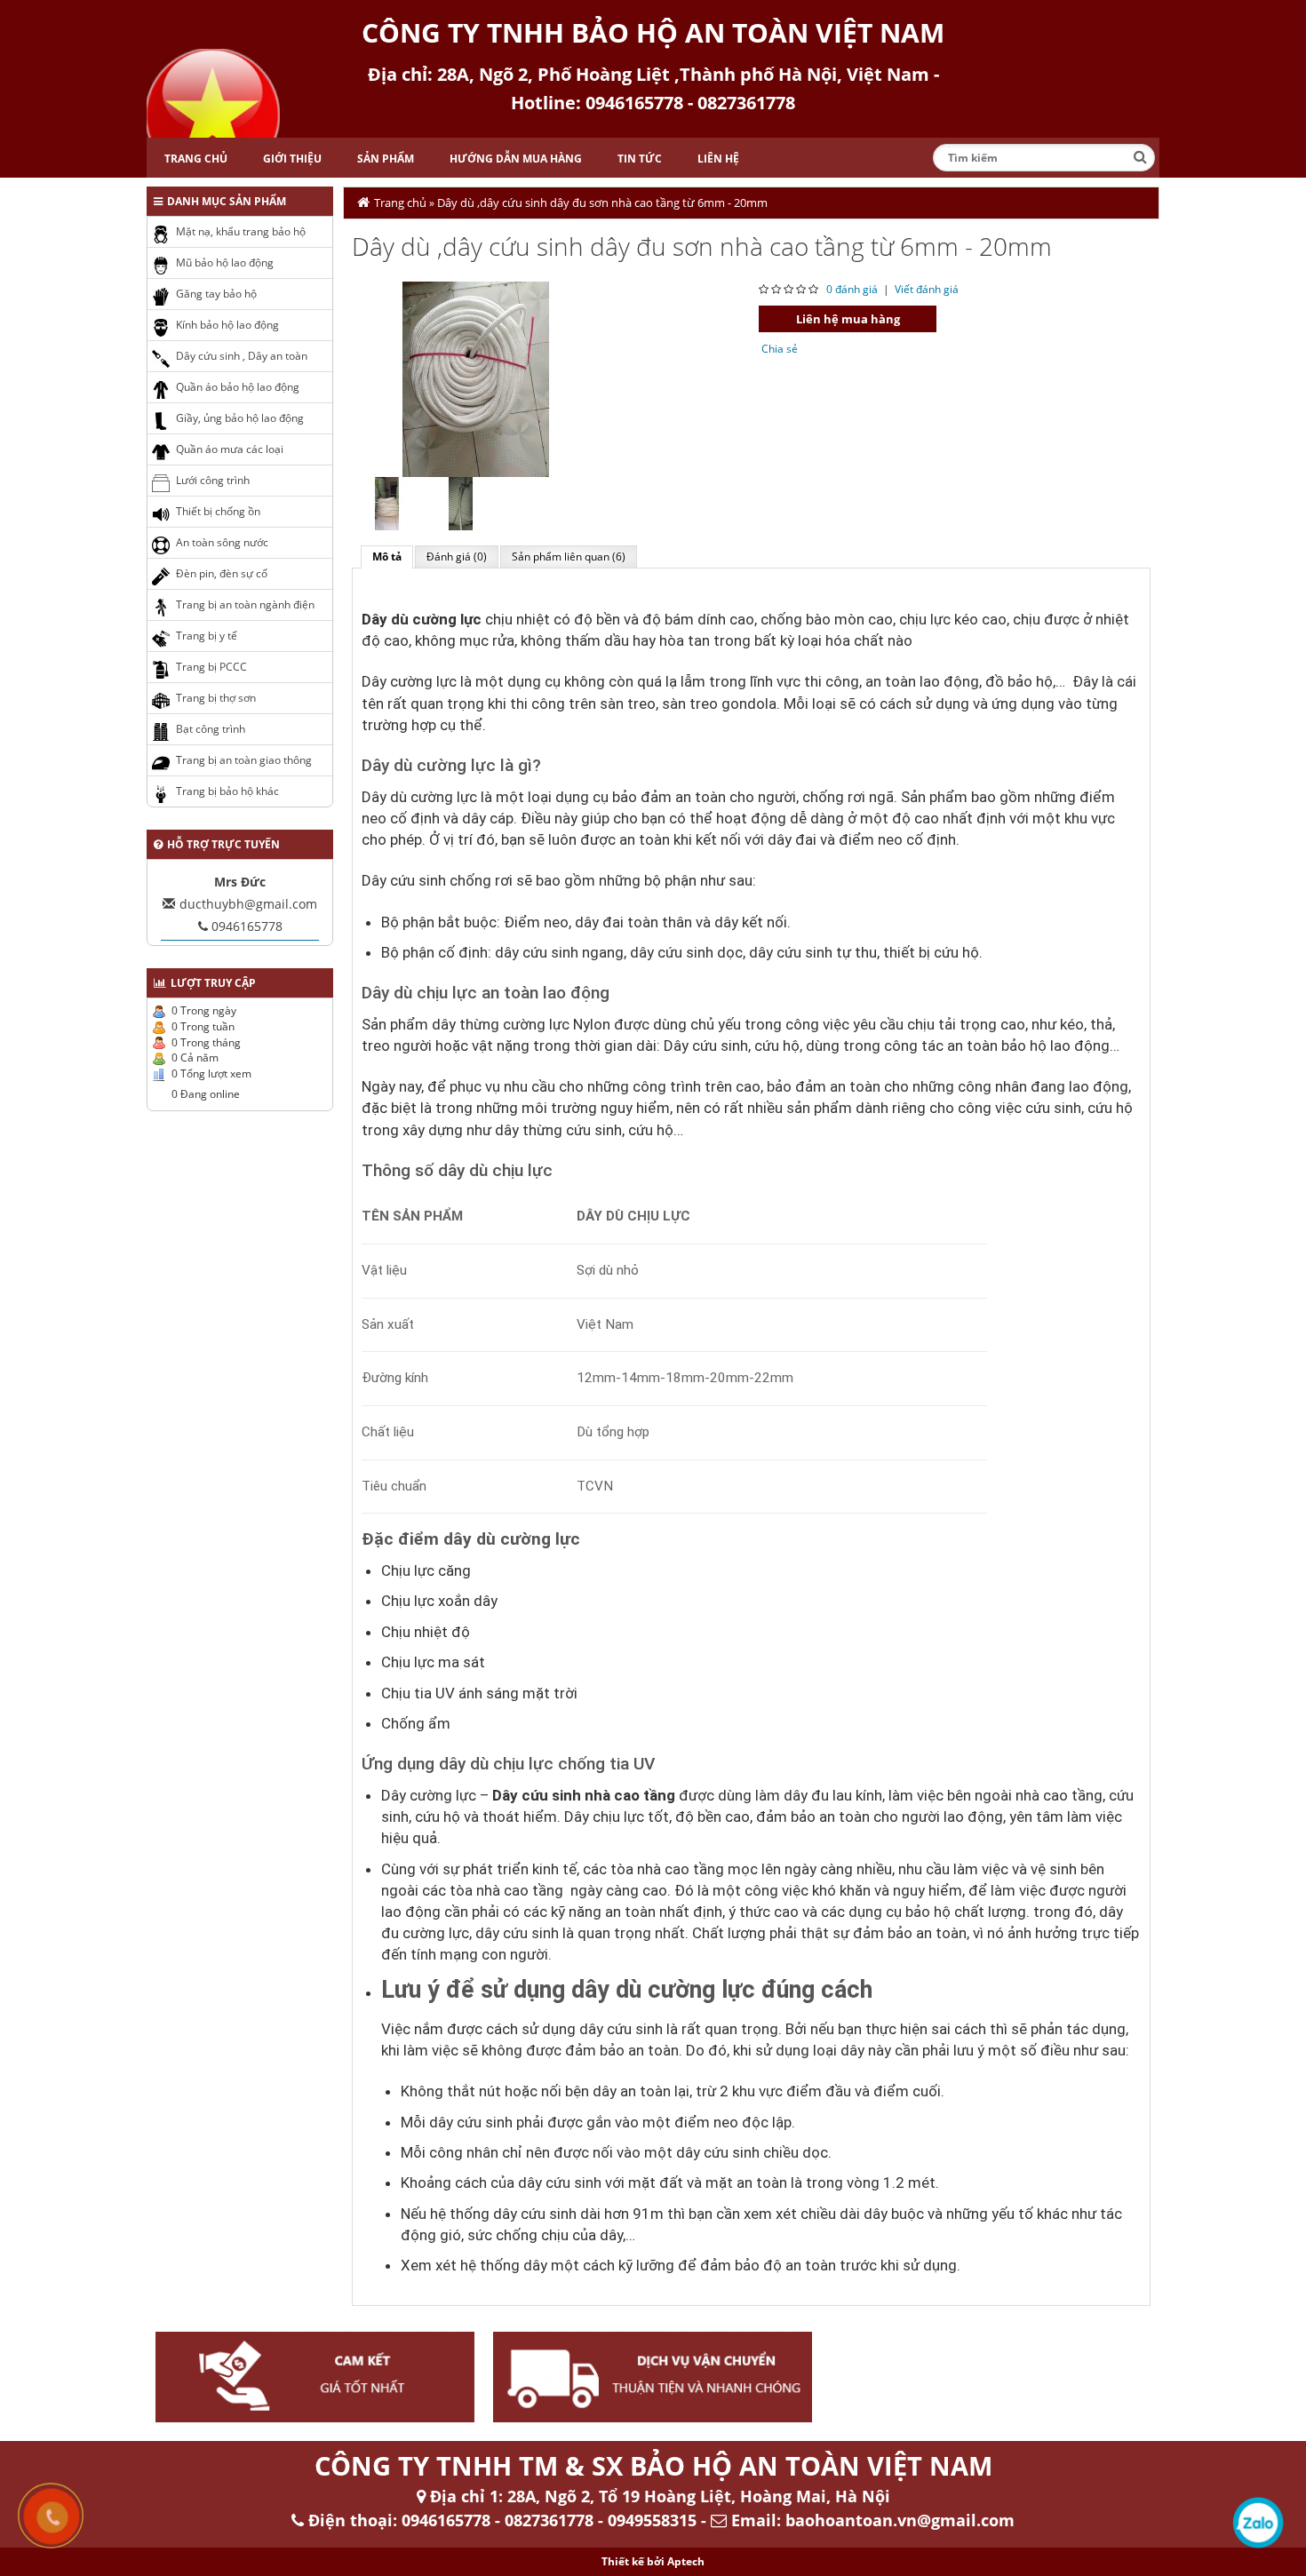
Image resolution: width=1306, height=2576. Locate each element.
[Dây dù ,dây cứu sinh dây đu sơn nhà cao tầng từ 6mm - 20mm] (476, 378)
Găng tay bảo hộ (216, 294)
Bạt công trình (211, 729)
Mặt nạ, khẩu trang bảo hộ (241, 231)
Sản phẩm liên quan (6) (569, 557)
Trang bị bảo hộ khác (227, 791)
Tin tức (640, 159)
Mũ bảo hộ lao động (225, 262)
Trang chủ (196, 159)
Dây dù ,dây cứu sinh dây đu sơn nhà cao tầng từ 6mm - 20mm (602, 203)
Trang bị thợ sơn (216, 698)
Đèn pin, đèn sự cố (222, 573)
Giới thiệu (292, 159)
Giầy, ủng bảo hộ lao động (240, 418)
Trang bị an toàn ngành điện (245, 604)
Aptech (686, 2561)
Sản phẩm (386, 159)
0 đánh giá (852, 289)
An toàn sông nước (222, 542)
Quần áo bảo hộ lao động (238, 387)
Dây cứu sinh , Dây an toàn (242, 356)
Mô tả (387, 557)
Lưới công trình (213, 480)
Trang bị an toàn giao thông (244, 760)
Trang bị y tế (207, 636)
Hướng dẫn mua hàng (516, 159)
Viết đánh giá (927, 289)
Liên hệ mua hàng (848, 319)
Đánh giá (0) (457, 557)
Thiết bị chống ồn (218, 511)
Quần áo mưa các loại (230, 449)
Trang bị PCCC (211, 667)
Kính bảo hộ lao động (227, 325)
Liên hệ (718, 159)
